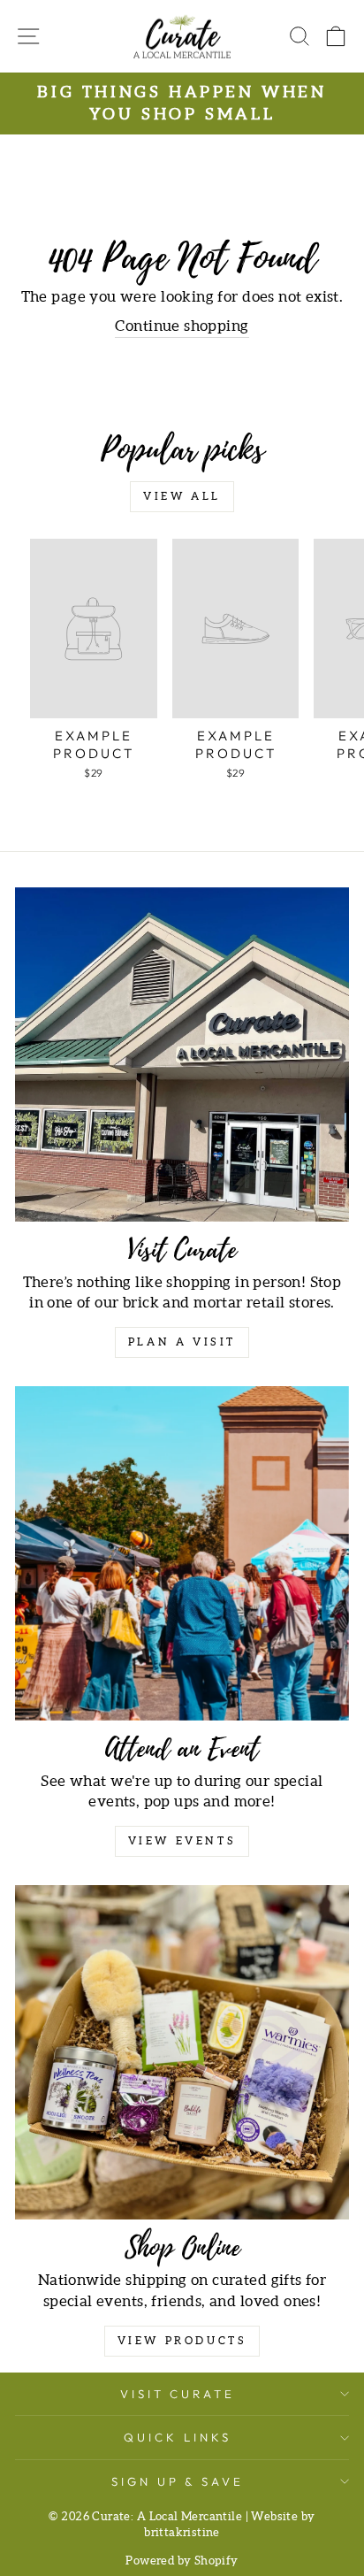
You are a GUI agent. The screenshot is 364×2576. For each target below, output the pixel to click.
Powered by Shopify (182, 2561)
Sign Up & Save (178, 2481)
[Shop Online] (182, 2052)
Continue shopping (182, 326)
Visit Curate (178, 2394)
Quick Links (178, 2437)
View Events (182, 1841)
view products (182, 2341)
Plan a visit (182, 1342)
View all (182, 497)
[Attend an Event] (182, 1553)
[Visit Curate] (182, 1054)
